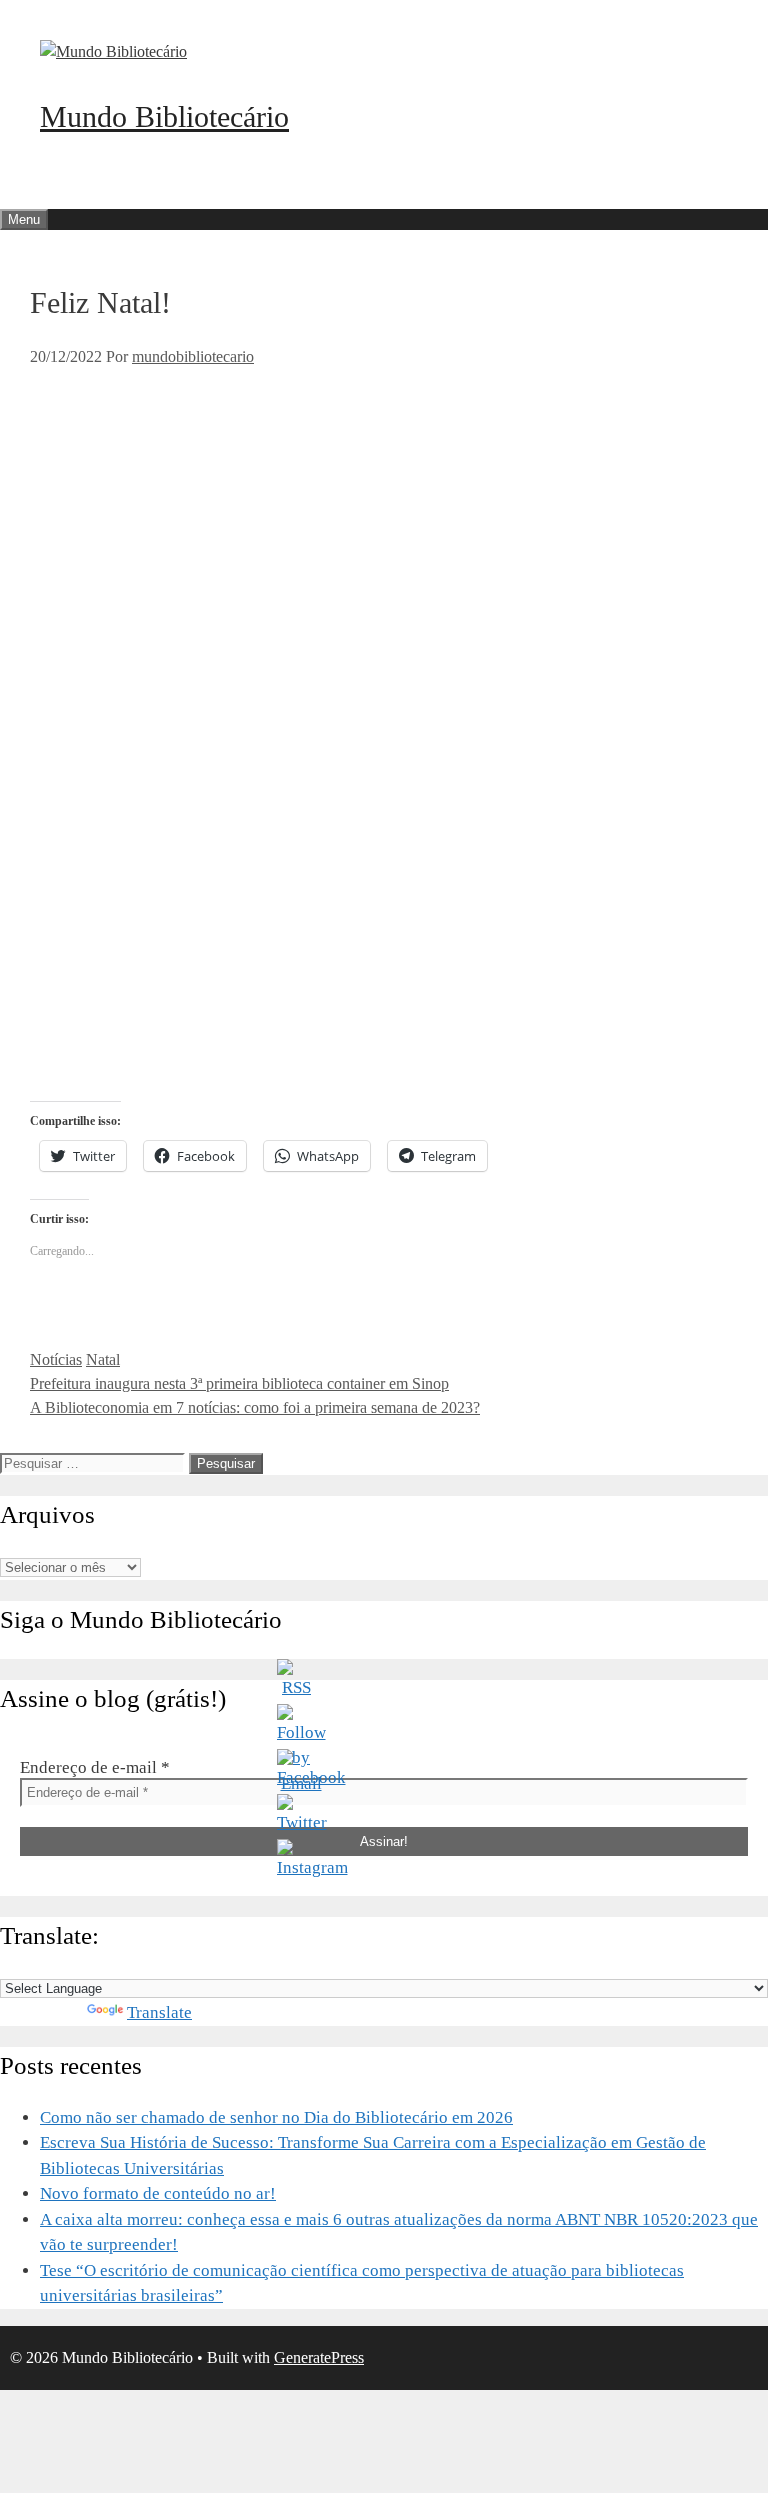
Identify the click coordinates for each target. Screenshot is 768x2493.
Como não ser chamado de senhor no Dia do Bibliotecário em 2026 (276, 2117)
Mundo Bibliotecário (164, 116)
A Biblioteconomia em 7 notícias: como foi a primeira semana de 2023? (255, 1407)
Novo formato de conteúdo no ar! (158, 2193)
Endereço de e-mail (95, 1767)
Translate (159, 2012)
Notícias (56, 1359)
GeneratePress (319, 2357)
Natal (103, 1359)
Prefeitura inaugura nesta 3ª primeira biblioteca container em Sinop (239, 1383)
